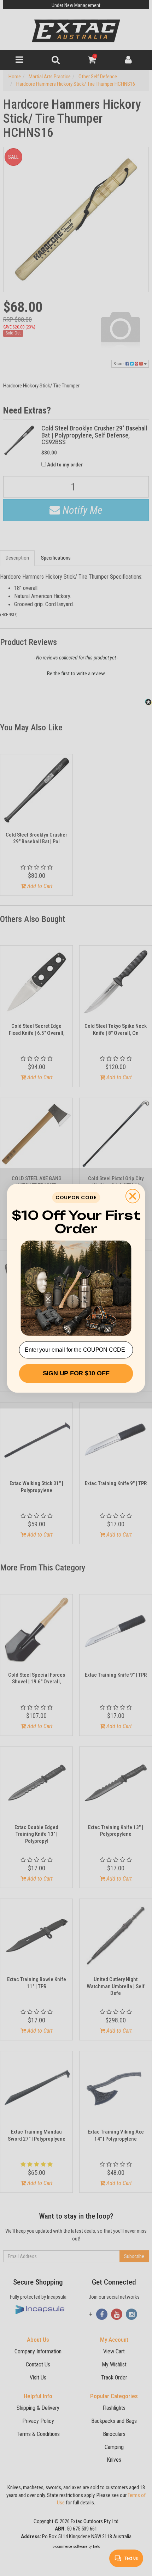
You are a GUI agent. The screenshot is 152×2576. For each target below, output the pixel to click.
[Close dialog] (133, 1196)
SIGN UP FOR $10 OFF (76, 1373)
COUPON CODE (76, 1197)
